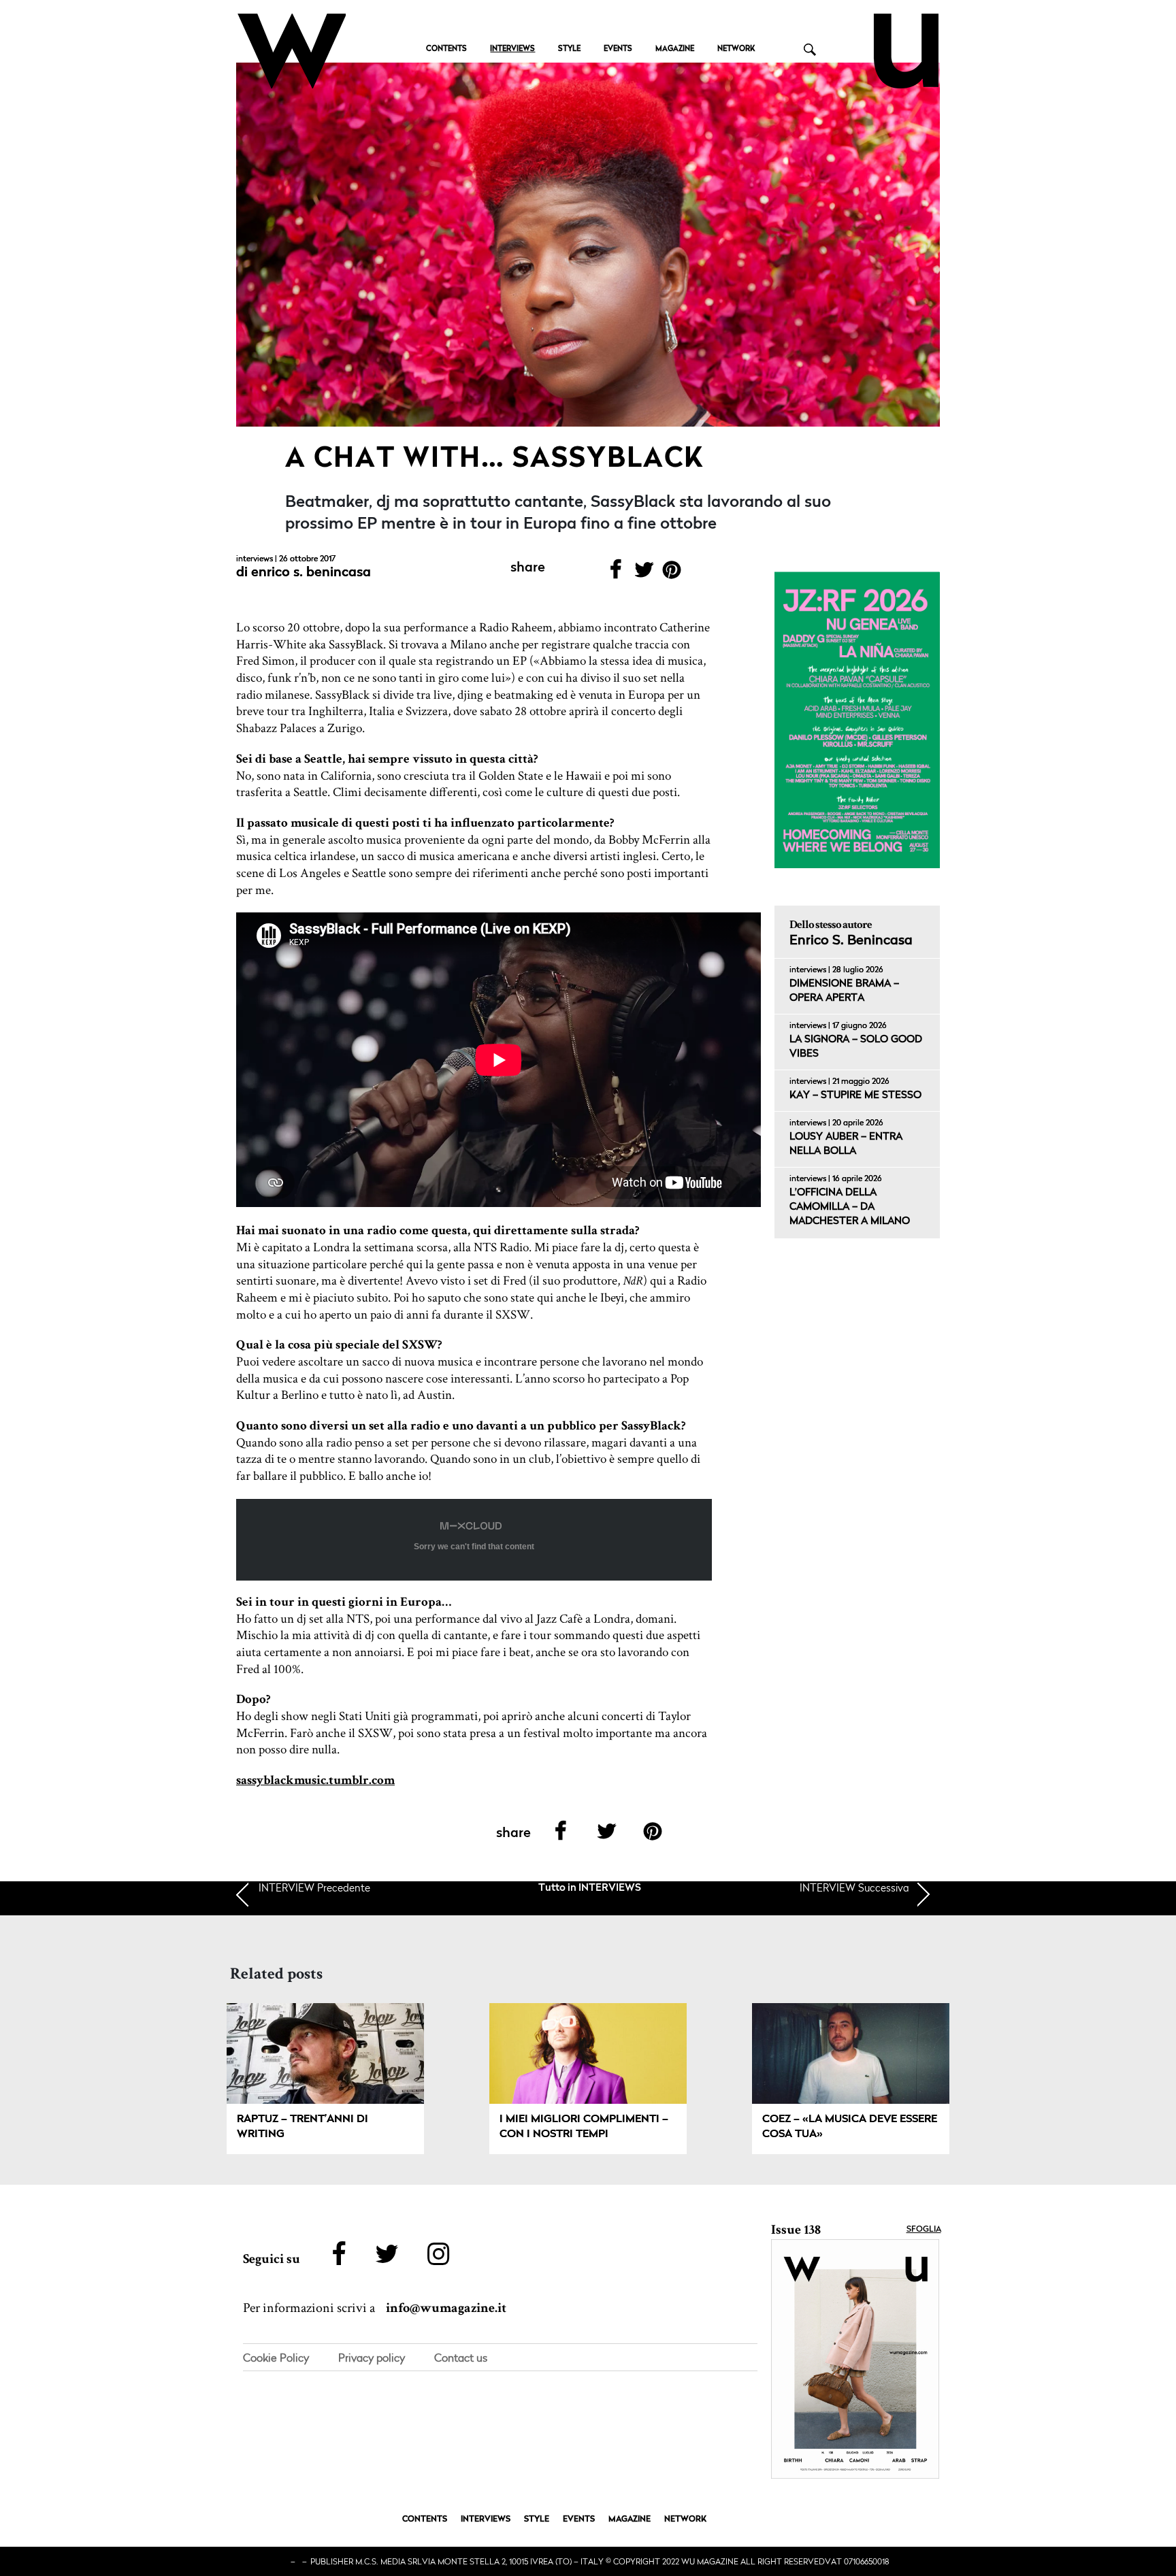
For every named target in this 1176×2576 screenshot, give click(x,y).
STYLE (569, 49)
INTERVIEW (314, 1887)
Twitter (643, 574)
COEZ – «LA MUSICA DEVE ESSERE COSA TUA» (850, 2127)
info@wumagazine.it (446, 2308)
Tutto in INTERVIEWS (590, 1888)
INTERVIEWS (512, 49)
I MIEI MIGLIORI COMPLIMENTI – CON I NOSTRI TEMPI (584, 2127)
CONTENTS (446, 49)
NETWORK (736, 49)
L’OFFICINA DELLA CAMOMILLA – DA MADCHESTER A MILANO (850, 1207)
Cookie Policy (276, 2358)
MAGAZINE (675, 49)
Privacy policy (372, 2358)
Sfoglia (924, 2230)
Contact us (461, 2358)
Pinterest (672, 574)
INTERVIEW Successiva (854, 1887)
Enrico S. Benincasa (311, 573)
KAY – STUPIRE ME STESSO (855, 1096)
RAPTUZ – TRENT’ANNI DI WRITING (303, 2127)
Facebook (616, 574)
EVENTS (618, 49)
